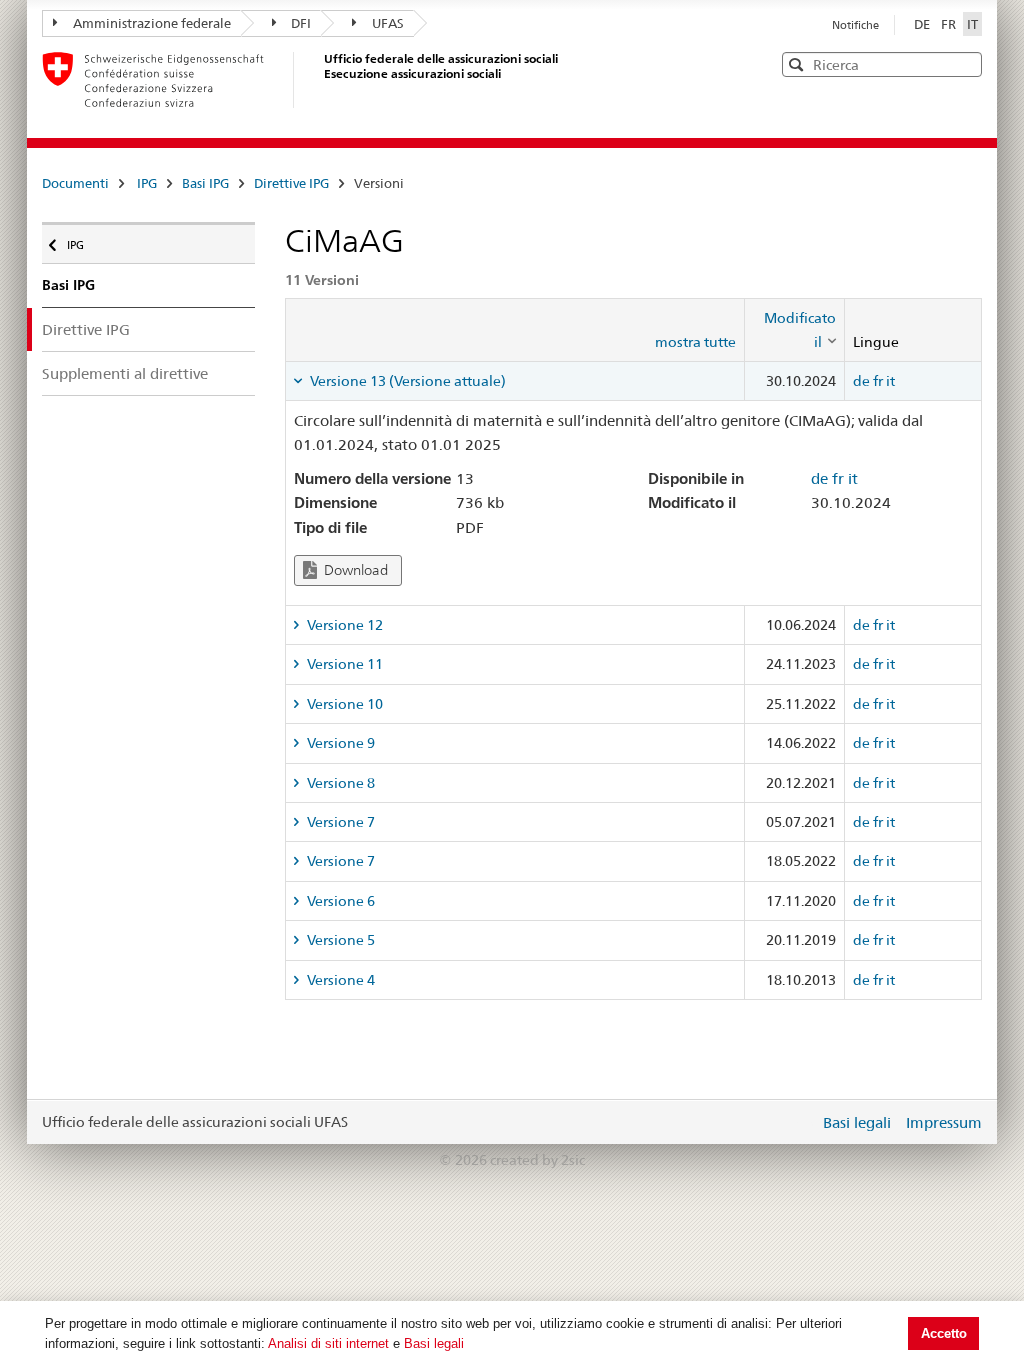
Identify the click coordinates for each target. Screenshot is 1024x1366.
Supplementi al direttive (125, 373)
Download (354, 570)
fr (878, 381)
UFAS (388, 23)
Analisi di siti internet (328, 1343)
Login (800, 1122)
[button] (965, 63)
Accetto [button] (944, 1333)
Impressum (944, 1122)
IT (972, 24)
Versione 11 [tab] (343, 664)
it (890, 381)
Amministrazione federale (152, 23)
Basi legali (434, 1343)
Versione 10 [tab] (343, 704)
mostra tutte (695, 342)
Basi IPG (205, 183)
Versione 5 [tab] (339, 940)
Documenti (75, 183)
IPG (147, 183)
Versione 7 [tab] (339, 822)
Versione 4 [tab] (339, 980)
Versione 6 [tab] (339, 901)
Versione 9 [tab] (339, 743)
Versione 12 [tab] (343, 625)
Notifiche (855, 25)
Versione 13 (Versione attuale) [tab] (406, 381)
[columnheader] (794, 330)
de (861, 381)
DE (923, 24)
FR (950, 24)
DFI (301, 23)
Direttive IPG (291, 183)
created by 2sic (537, 1160)
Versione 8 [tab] (339, 783)
